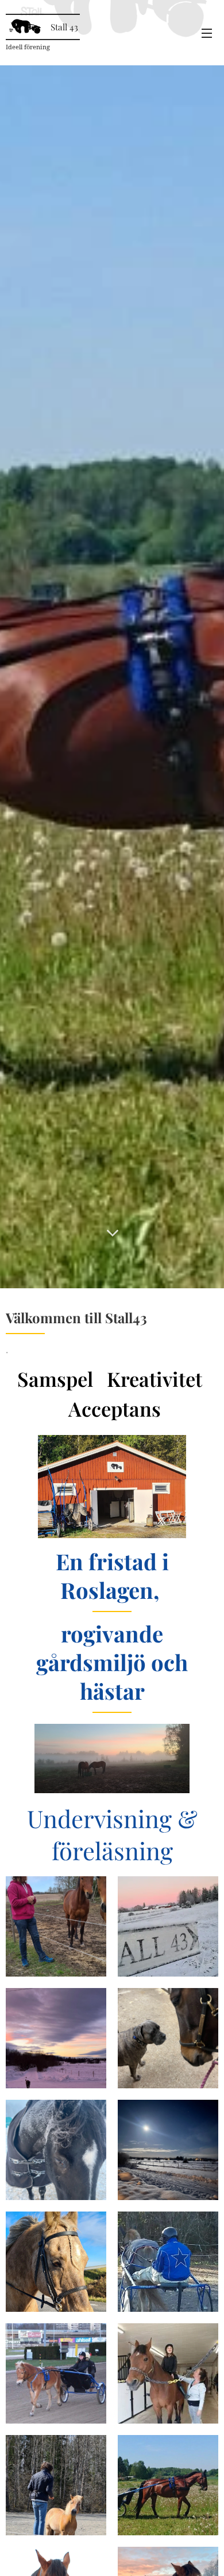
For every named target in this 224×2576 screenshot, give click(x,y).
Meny (207, 33)
